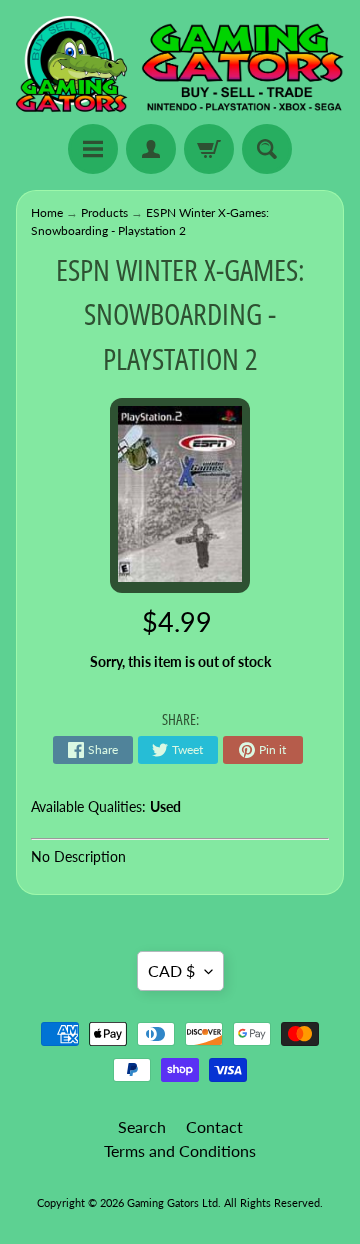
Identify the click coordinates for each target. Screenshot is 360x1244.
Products (104, 212)
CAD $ (171, 970)
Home (47, 212)
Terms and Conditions (180, 1150)
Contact (214, 1126)
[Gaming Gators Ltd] (180, 65)
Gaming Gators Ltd (172, 1202)
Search (142, 1126)
